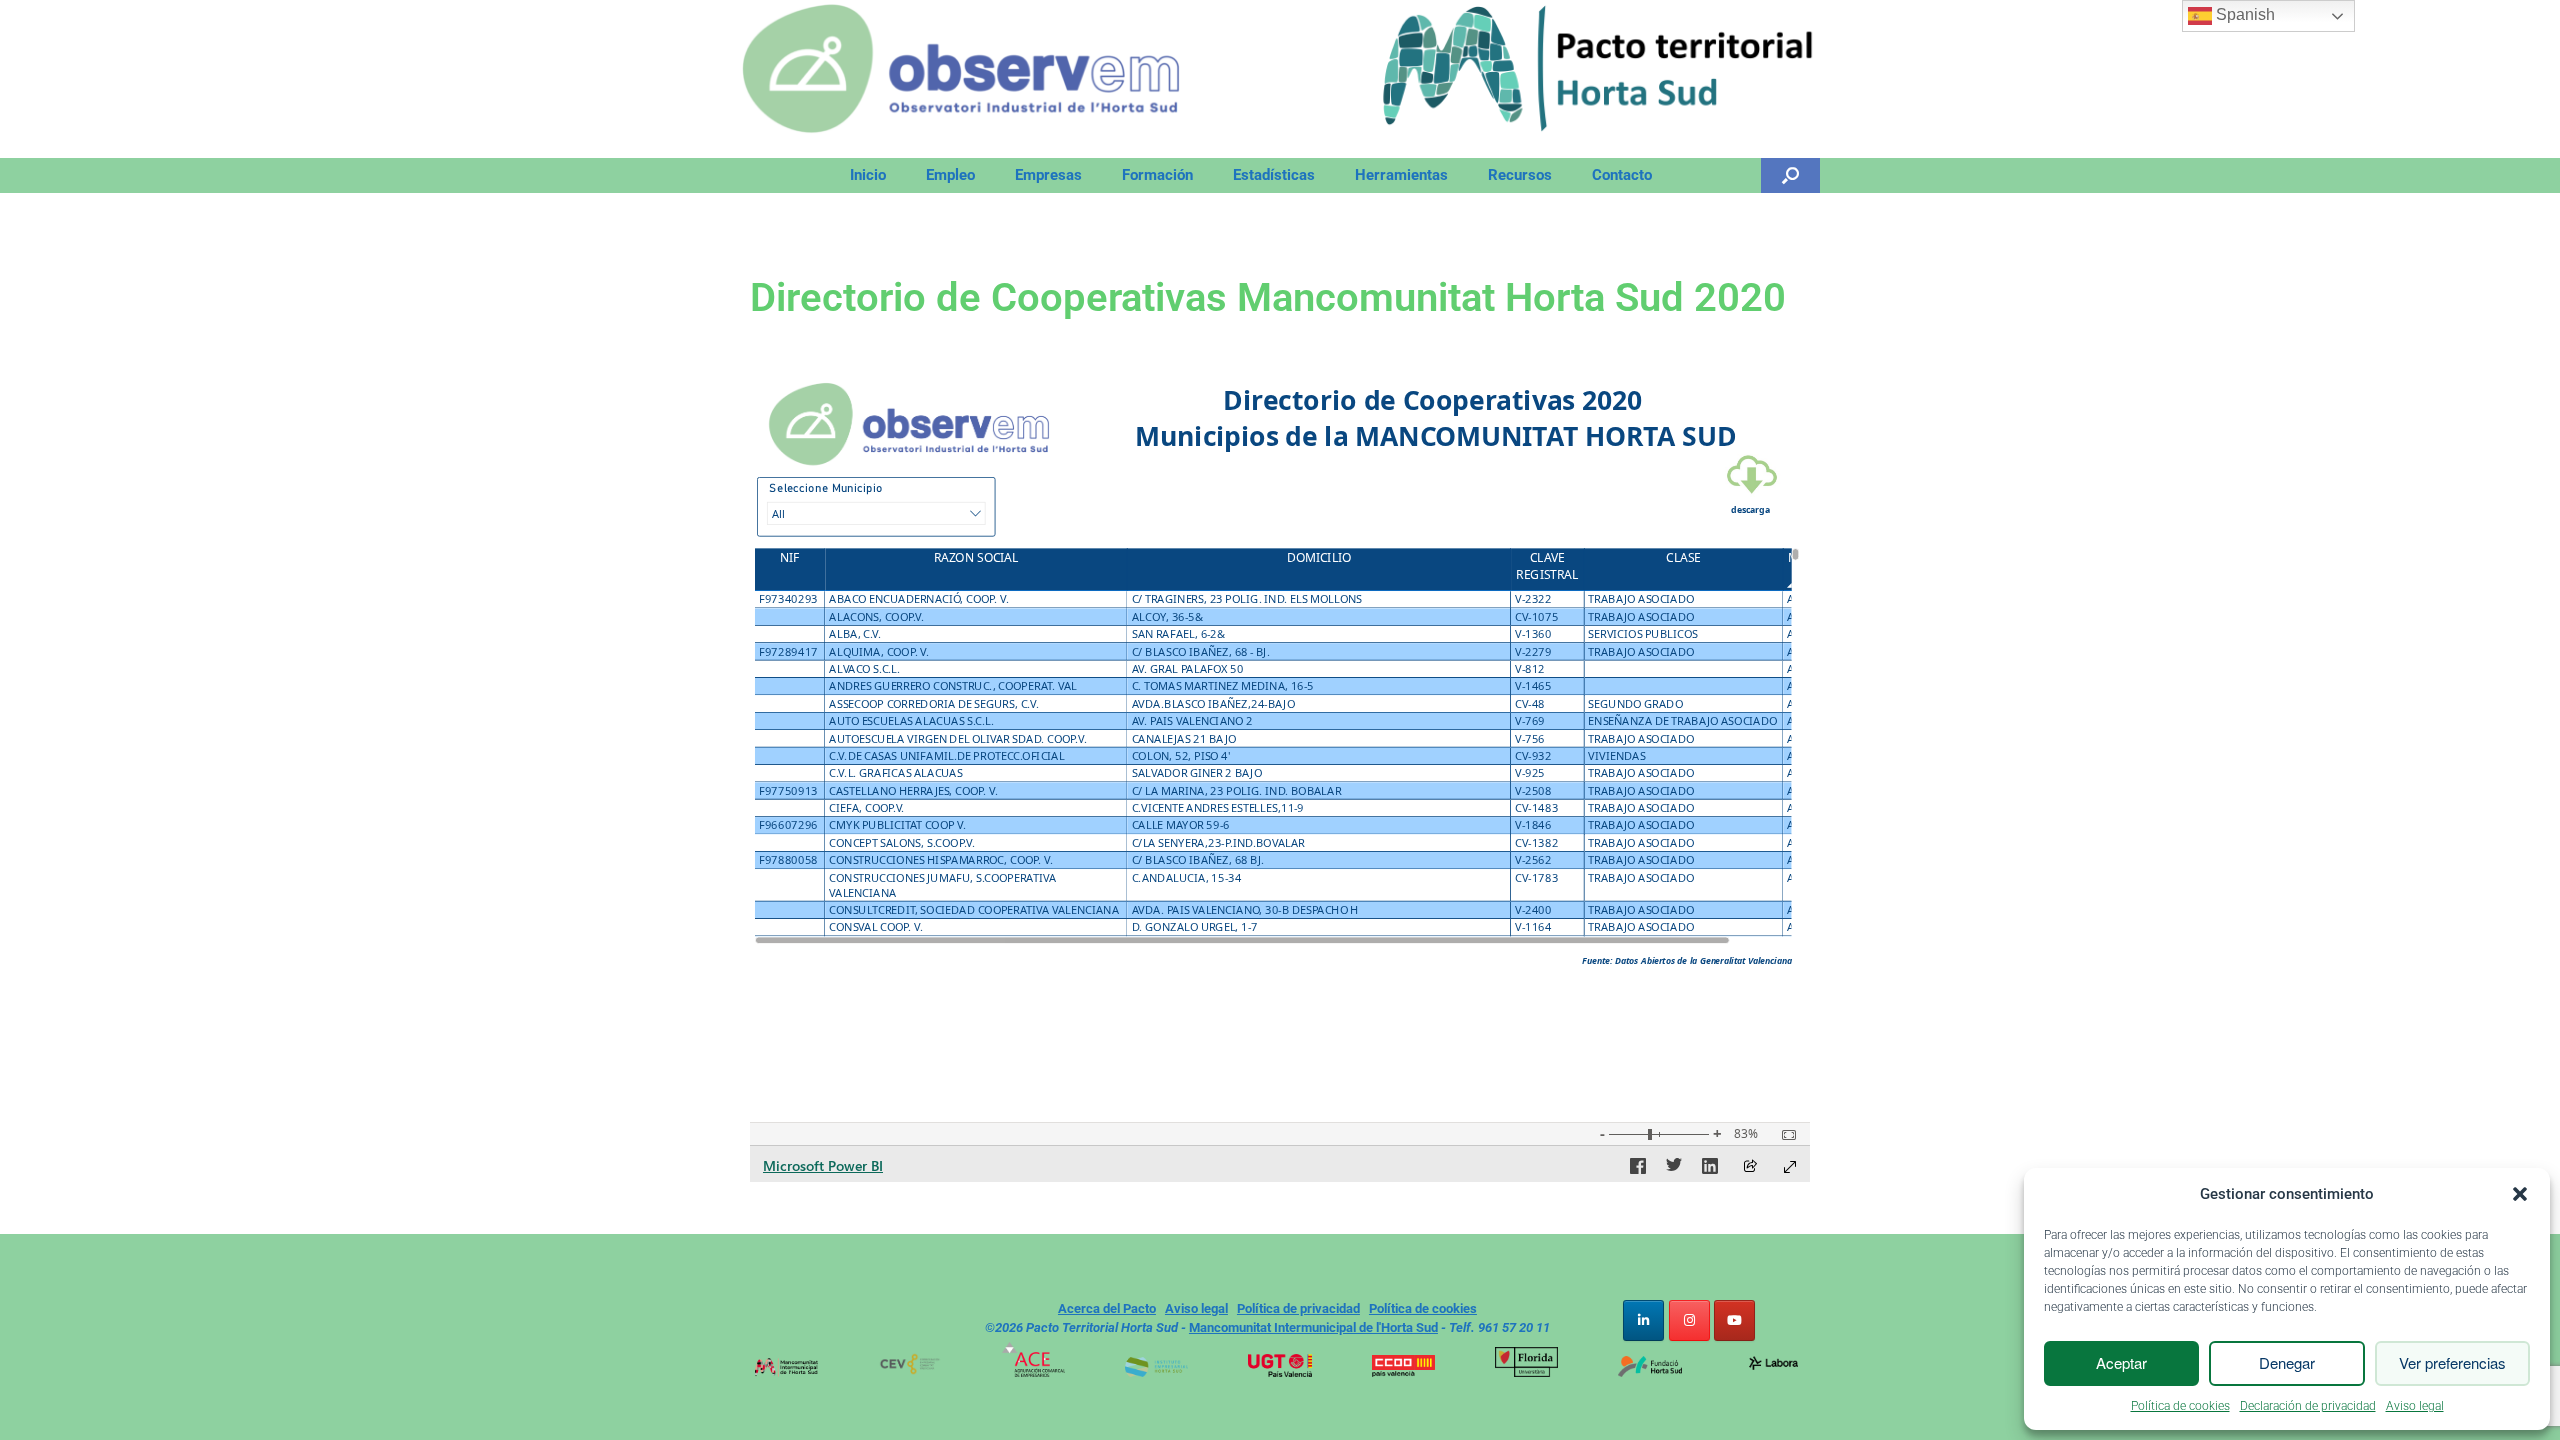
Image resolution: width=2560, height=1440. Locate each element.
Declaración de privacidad (2308, 1406)
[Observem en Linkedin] (1643, 1320)
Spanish (2243, 14)
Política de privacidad (1298, 1308)
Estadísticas (1274, 175)
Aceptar (2121, 1362)
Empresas (1048, 175)
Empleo (950, 175)
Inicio (868, 175)
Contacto (1622, 175)
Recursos (1520, 175)
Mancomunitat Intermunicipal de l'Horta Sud (1313, 1327)
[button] (2520, 1194)
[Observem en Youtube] (1734, 1320)
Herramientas (1401, 175)
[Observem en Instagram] (1689, 1320)
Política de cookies (2180, 1406)
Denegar (2287, 1362)
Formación (1157, 175)
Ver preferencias (2452, 1362)
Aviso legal (2415, 1406)
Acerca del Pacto (1107, 1308)
